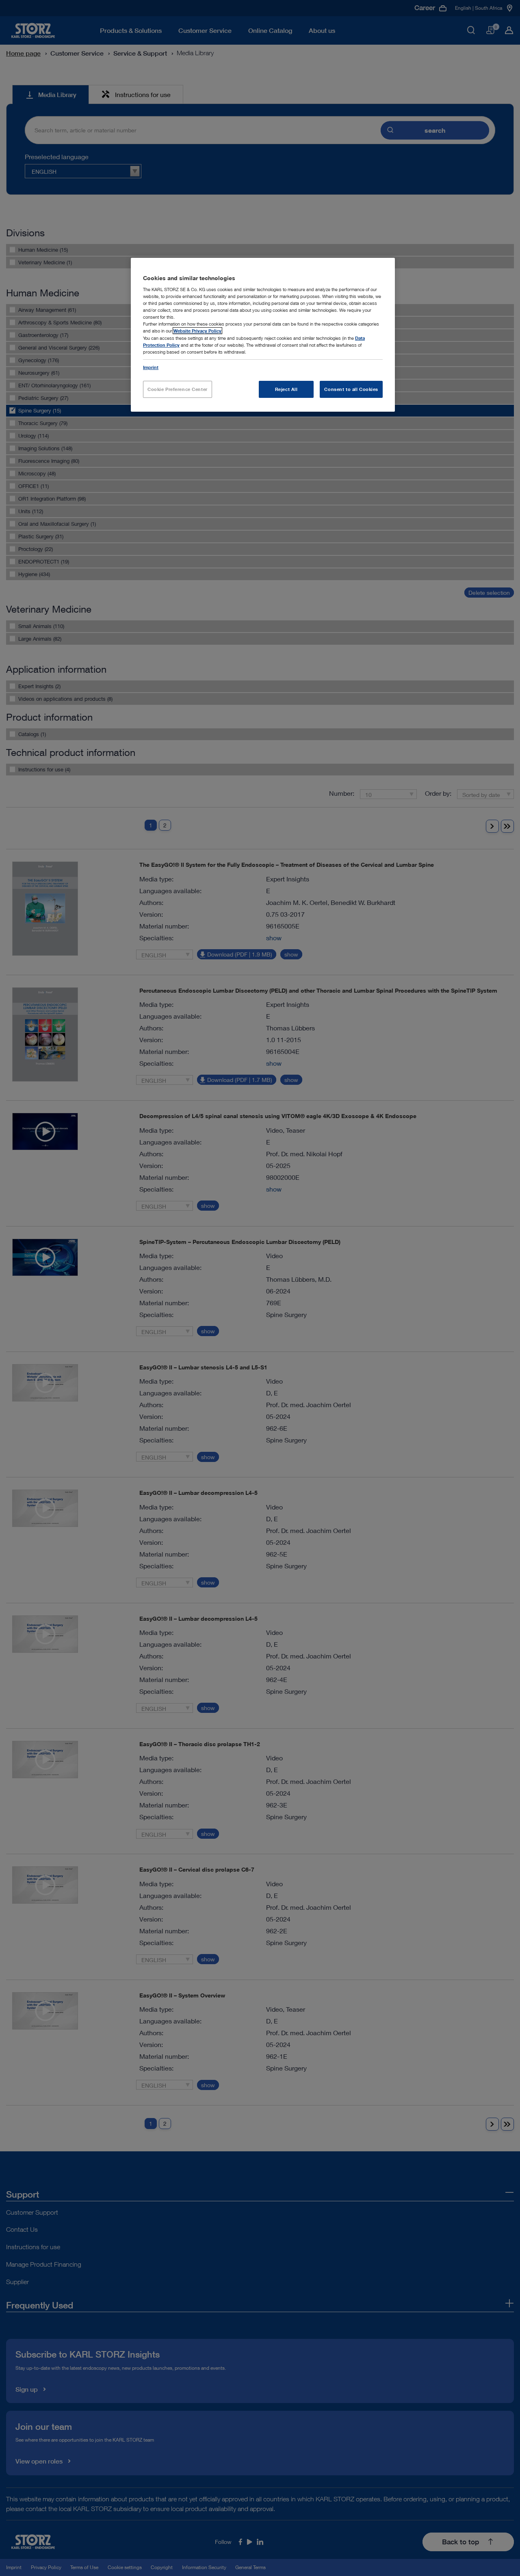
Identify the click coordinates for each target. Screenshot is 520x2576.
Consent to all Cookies (351, 389)
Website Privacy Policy (197, 331)
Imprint (151, 367)
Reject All (286, 389)
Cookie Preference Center (178, 389)
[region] (263, 335)
